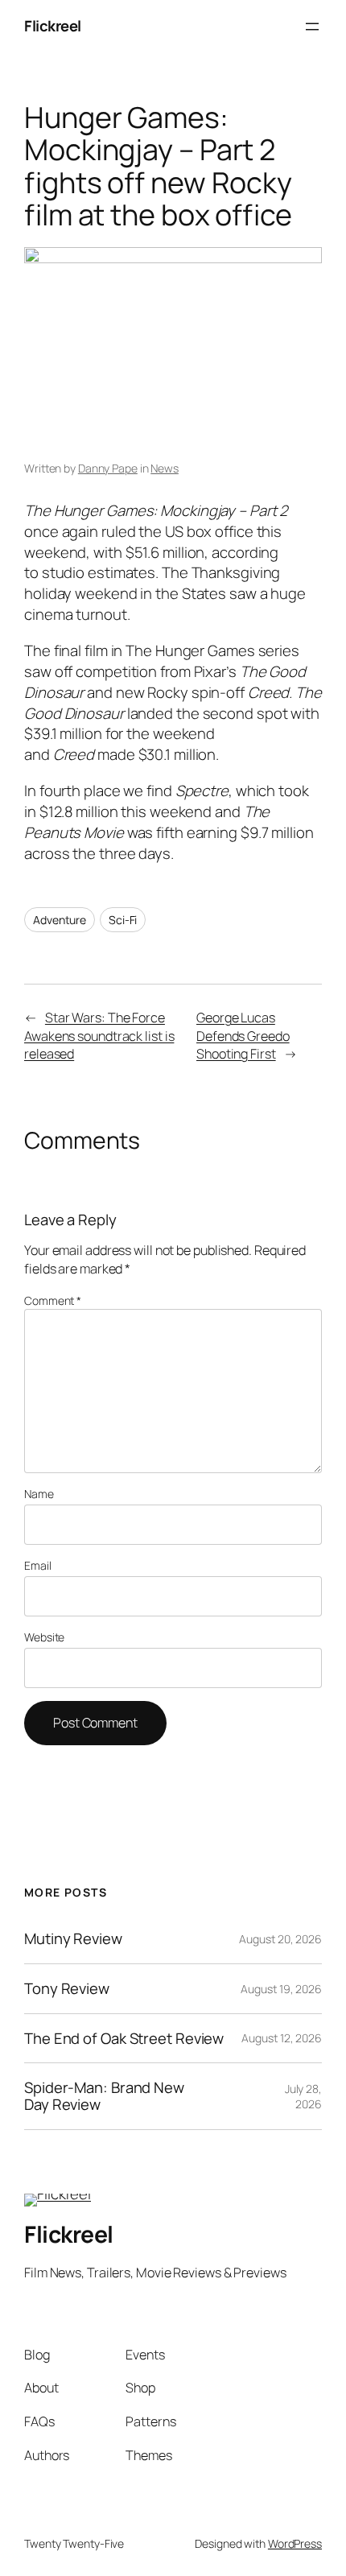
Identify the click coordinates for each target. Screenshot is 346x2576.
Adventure (60, 920)
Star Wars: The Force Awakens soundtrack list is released (99, 1036)
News (165, 468)
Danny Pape (108, 468)
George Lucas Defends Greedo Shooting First (243, 1036)
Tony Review (67, 1989)
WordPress (295, 2543)
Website (44, 1637)
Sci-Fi (123, 920)
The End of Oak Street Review (124, 2039)
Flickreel (53, 26)
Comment (53, 1300)
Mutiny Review (73, 1939)
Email (38, 1565)
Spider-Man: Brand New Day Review (104, 2096)
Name (39, 1494)
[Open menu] (312, 27)
